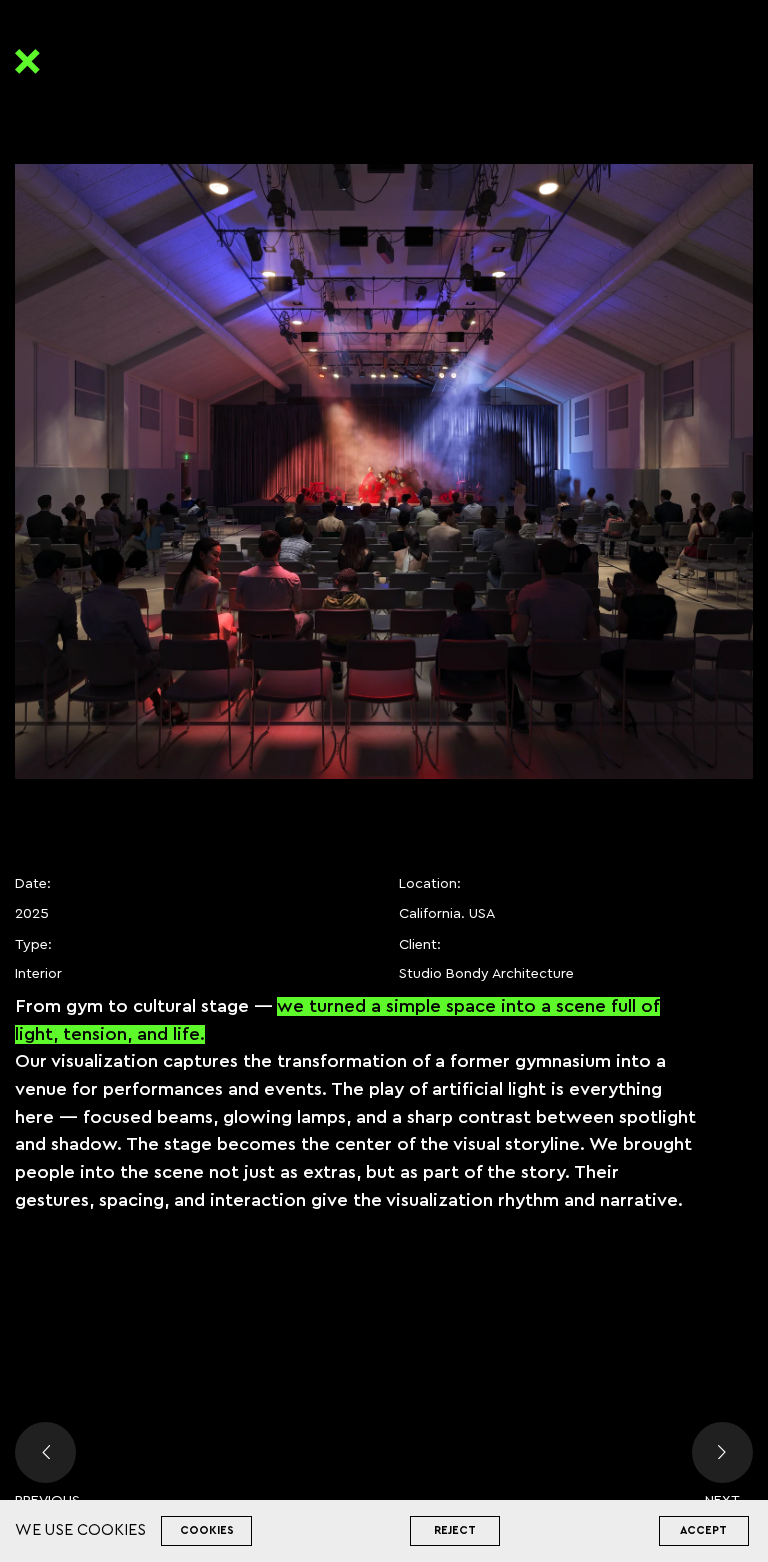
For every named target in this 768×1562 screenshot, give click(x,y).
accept (703, 1530)
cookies (207, 1530)
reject (455, 1530)
